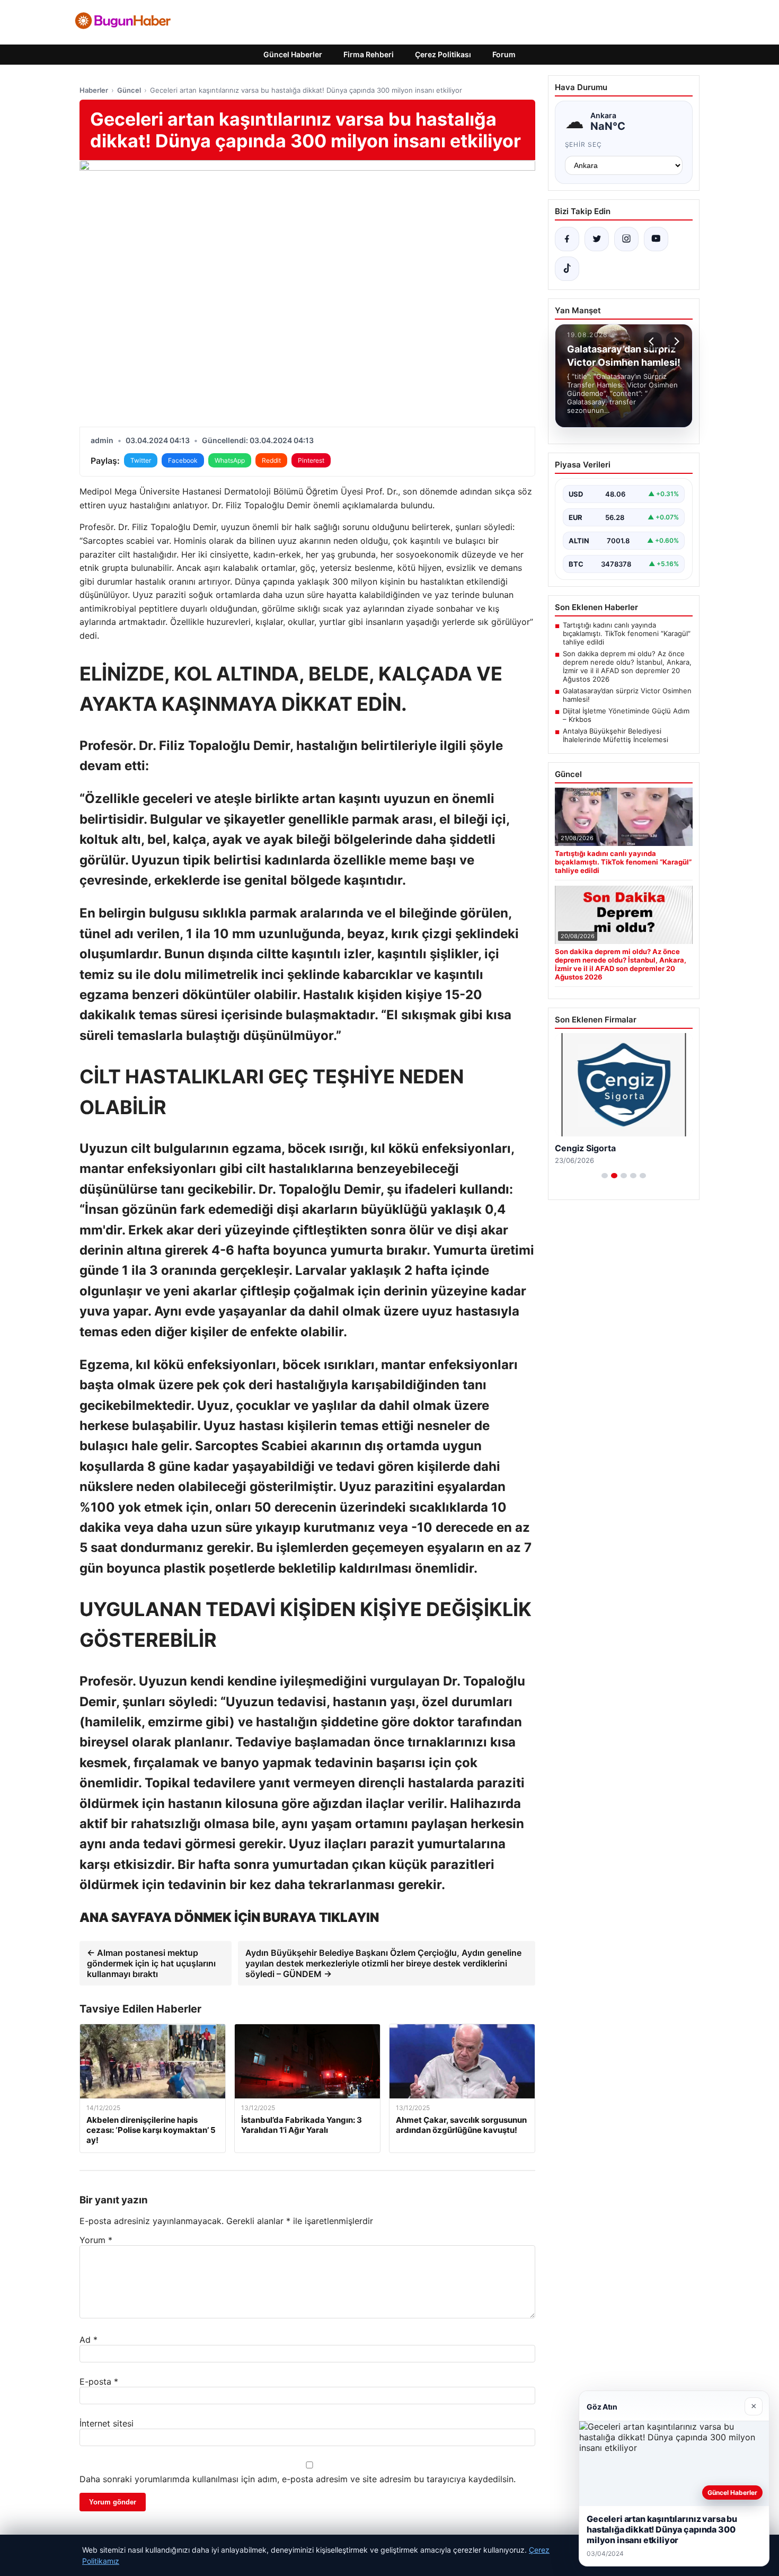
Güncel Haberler (293, 54)
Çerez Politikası (443, 54)
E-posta (99, 2381)
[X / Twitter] (597, 239)
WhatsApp (230, 460)
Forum (504, 54)
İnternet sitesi (107, 2423)
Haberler (94, 90)
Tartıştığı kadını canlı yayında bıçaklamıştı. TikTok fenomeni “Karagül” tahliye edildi (627, 633)
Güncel (129, 90)
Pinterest (311, 460)
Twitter (141, 460)
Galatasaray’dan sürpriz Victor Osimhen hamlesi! (627, 695)
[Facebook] (567, 239)
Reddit (271, 460)
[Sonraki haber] (675, 341)
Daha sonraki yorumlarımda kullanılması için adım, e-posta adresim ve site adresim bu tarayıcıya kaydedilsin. (298, 2479)
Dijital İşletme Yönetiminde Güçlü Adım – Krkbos (626, 715)
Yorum (96, 2240)
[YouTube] (656, 239)
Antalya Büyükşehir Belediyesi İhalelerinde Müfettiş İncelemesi (616, 735)
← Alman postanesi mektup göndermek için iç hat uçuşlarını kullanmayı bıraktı (151, 1963)
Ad (88, 2340)
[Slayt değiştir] (605, 1176)
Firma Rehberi (369, 54)
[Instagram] (626, 239)
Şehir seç (584, 144)
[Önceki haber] (653, 341)
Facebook (183, 460)
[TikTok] (567, 269)
